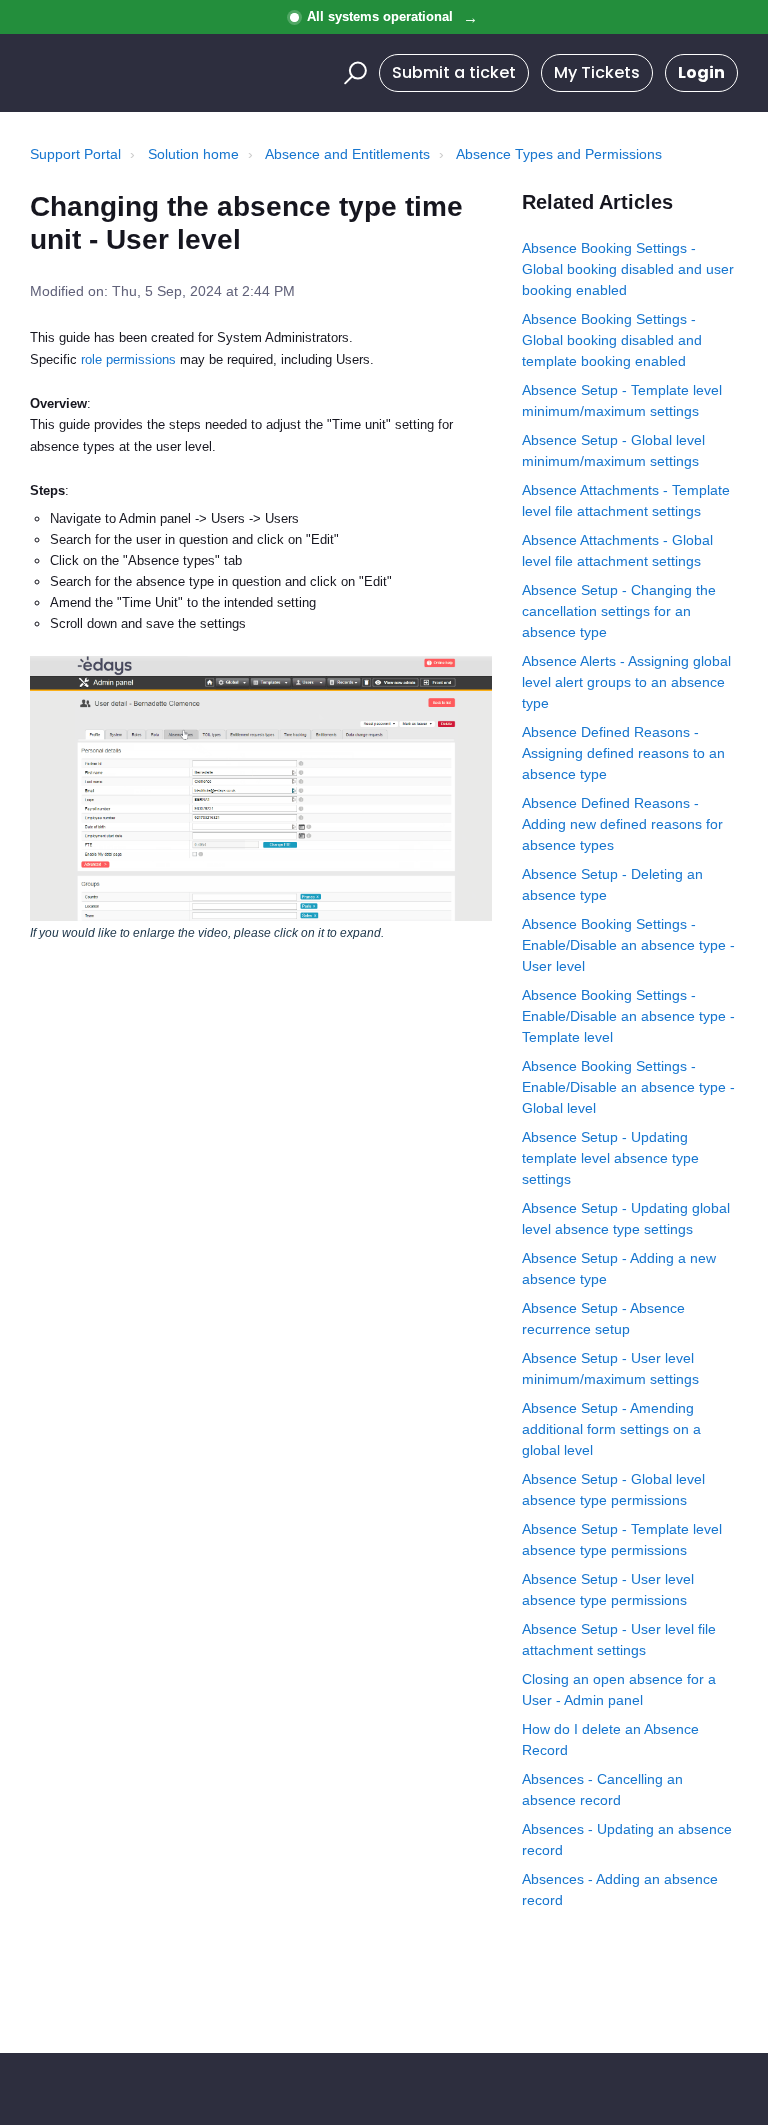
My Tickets (597, 72)
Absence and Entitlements (347, 154)
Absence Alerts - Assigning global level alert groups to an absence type (626, 682)
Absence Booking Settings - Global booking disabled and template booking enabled (612, 340)
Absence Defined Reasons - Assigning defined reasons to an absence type (623, 753)
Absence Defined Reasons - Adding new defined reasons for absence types (622, 824)
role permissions (128, 359)
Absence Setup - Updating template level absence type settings (610, 1158)
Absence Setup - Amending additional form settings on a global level (611, 1429)
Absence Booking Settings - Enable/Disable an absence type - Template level (628, 1016)
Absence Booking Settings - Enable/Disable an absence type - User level (628, 945)
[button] (352, 73)
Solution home (193, 154)
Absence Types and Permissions (559, 154)
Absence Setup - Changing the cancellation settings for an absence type (619, 611)
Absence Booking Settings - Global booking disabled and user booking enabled (628, 269)
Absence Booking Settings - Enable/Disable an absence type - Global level (628, 1087)
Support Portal (75, 154)
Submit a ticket (454, 72)
